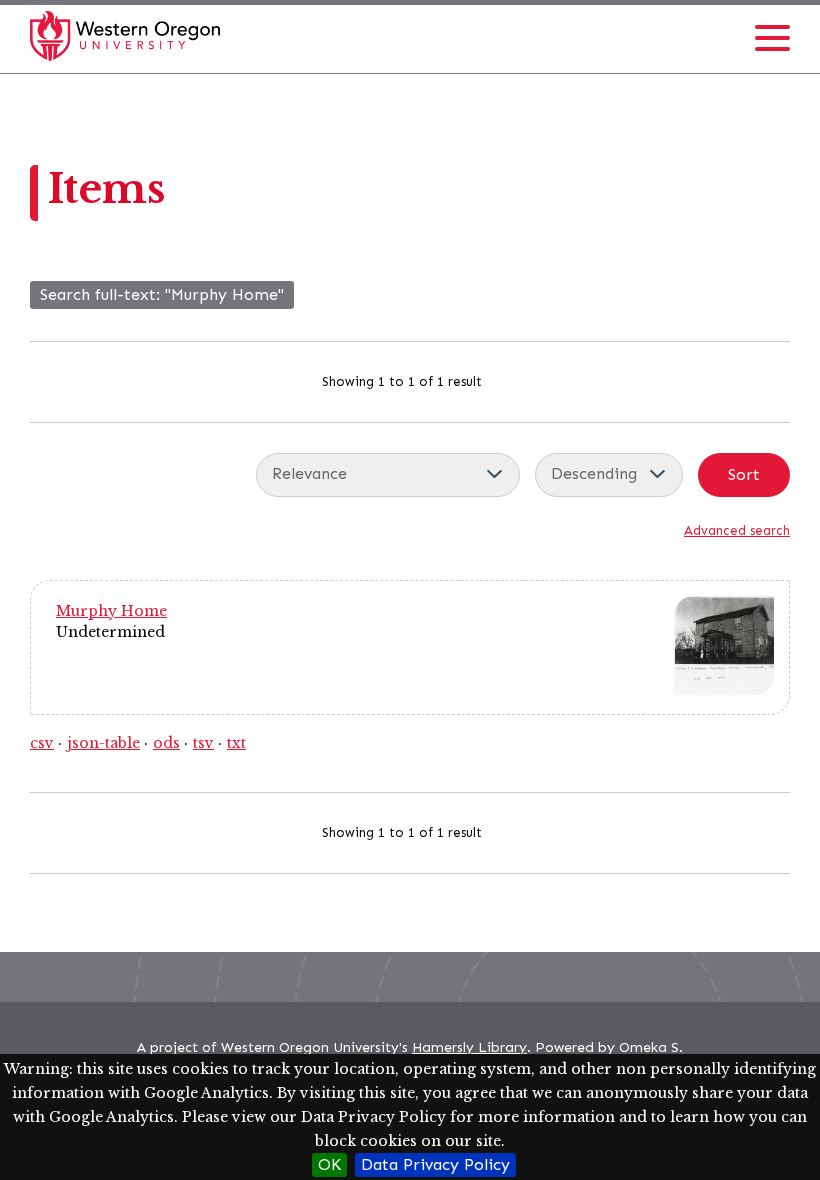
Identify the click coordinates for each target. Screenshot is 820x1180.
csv (42, 743)
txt (236, 743)
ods (166, 743)
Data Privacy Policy (435, 1164)
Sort (744, 474)
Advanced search (737, 530)
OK (329, 1164)
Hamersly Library (469, 1047)
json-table (103, 743)
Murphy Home (111, 611)
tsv (203, 743)
